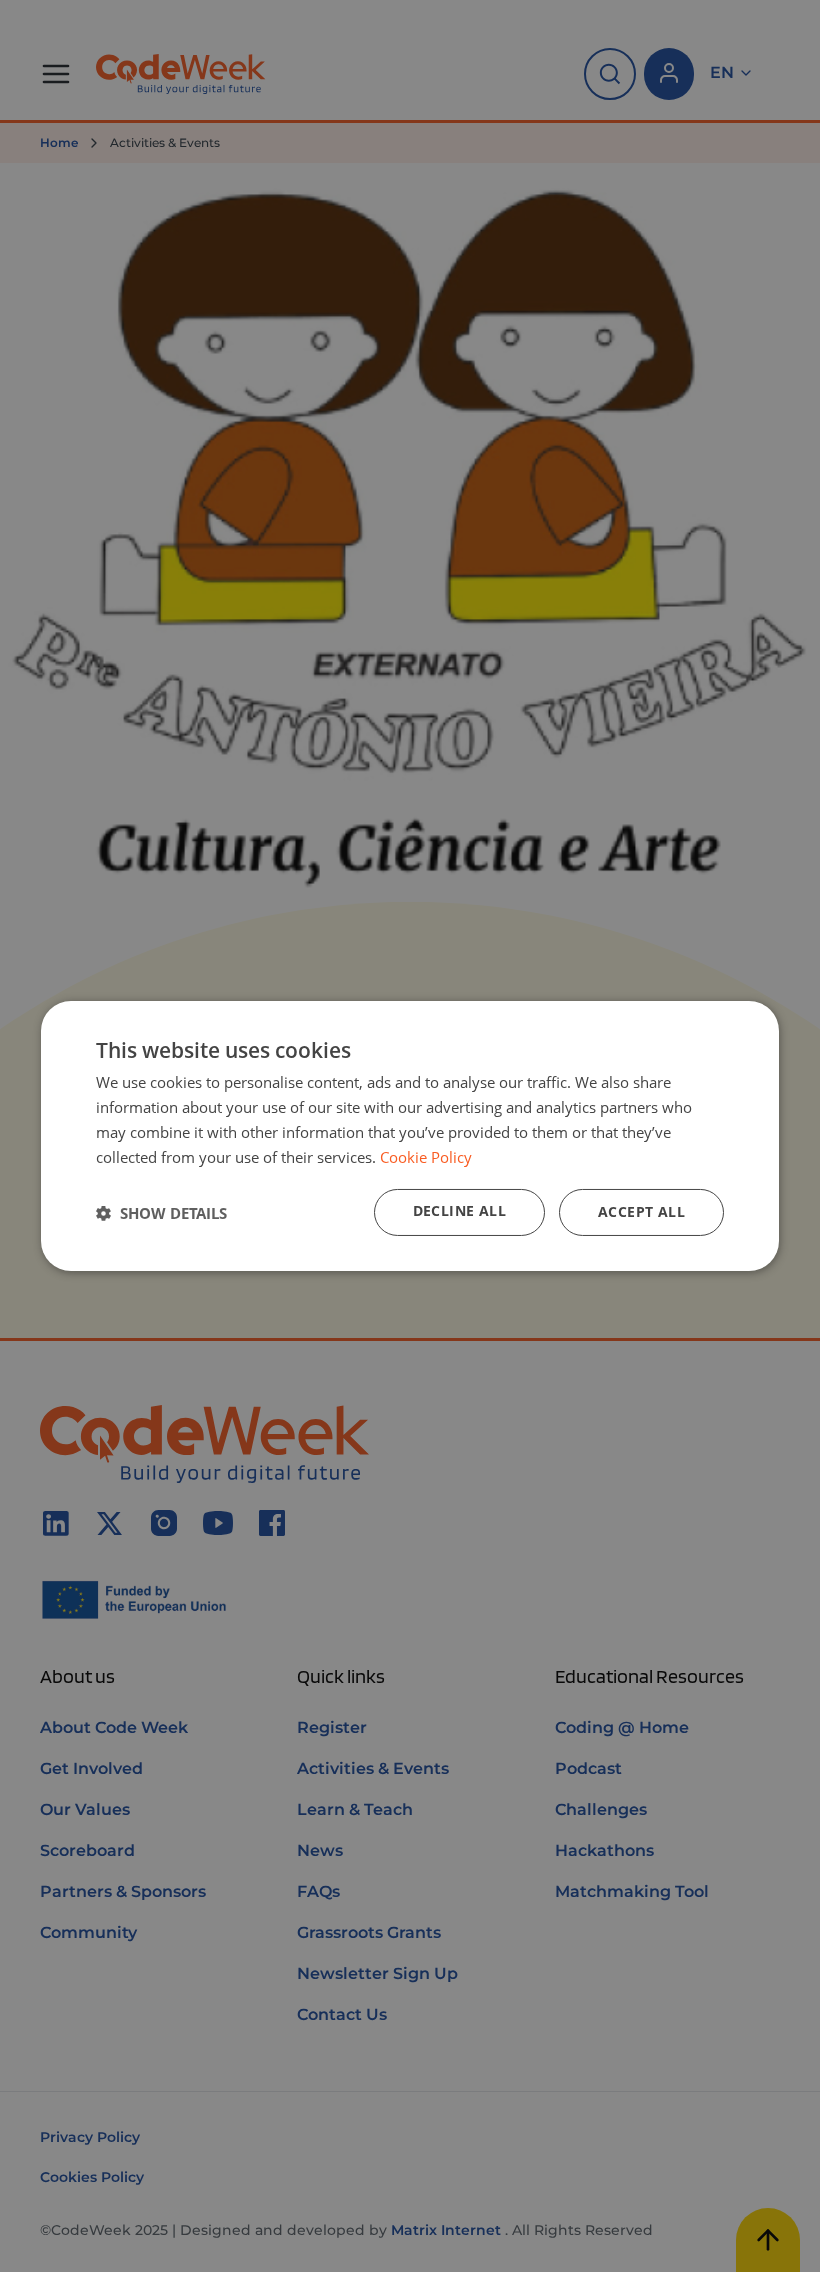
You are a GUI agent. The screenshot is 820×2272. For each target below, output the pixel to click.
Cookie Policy (426, 1157)
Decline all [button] (459, 1210)
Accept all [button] (641, 1211)
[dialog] (410, 1136)
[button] (161, 1213)
